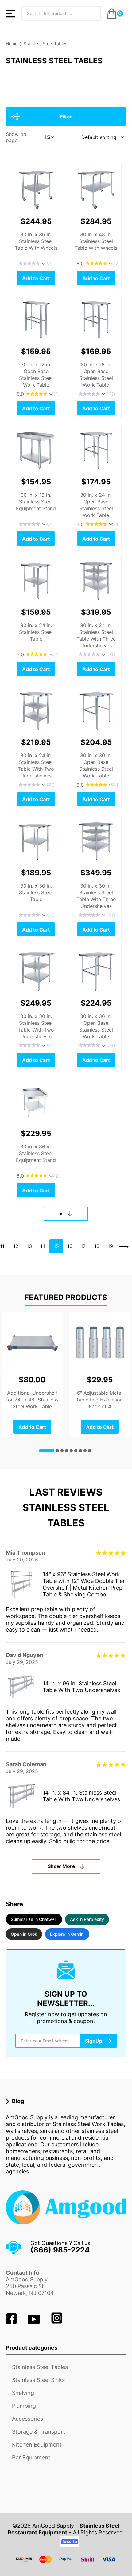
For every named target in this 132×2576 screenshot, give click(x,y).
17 (83, 1246)
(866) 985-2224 (60, 2250)
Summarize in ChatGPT (34, 1919)
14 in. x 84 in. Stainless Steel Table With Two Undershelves (81, 1796)
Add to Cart (36, 278)
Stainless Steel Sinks (38, 2380)
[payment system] (66, 2563)
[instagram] (57, 2322)
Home (12, 44)
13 (29, 1246)
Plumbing (24, 2406)
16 (70, 1246)
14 (43, 1246)
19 (110, 1246)
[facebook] (12, 2322)
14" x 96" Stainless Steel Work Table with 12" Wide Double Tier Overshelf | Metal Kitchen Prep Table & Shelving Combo (84, 1584)
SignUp (94, 2041)
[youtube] (35, 2322)
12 (16, 1246)
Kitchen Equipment (37, 2445)
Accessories (27, 2419)
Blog (18, 2101)
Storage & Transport (39, 2432)
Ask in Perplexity (87, 1919)
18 (97, 1246)
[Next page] (124, 1246)
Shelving (23, 2393)
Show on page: (16, 137)
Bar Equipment (31, 2457)
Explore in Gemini (67, 1934)
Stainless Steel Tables (45, 44)
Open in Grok (24, 1934)
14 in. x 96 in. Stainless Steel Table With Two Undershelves (81, 1687)
